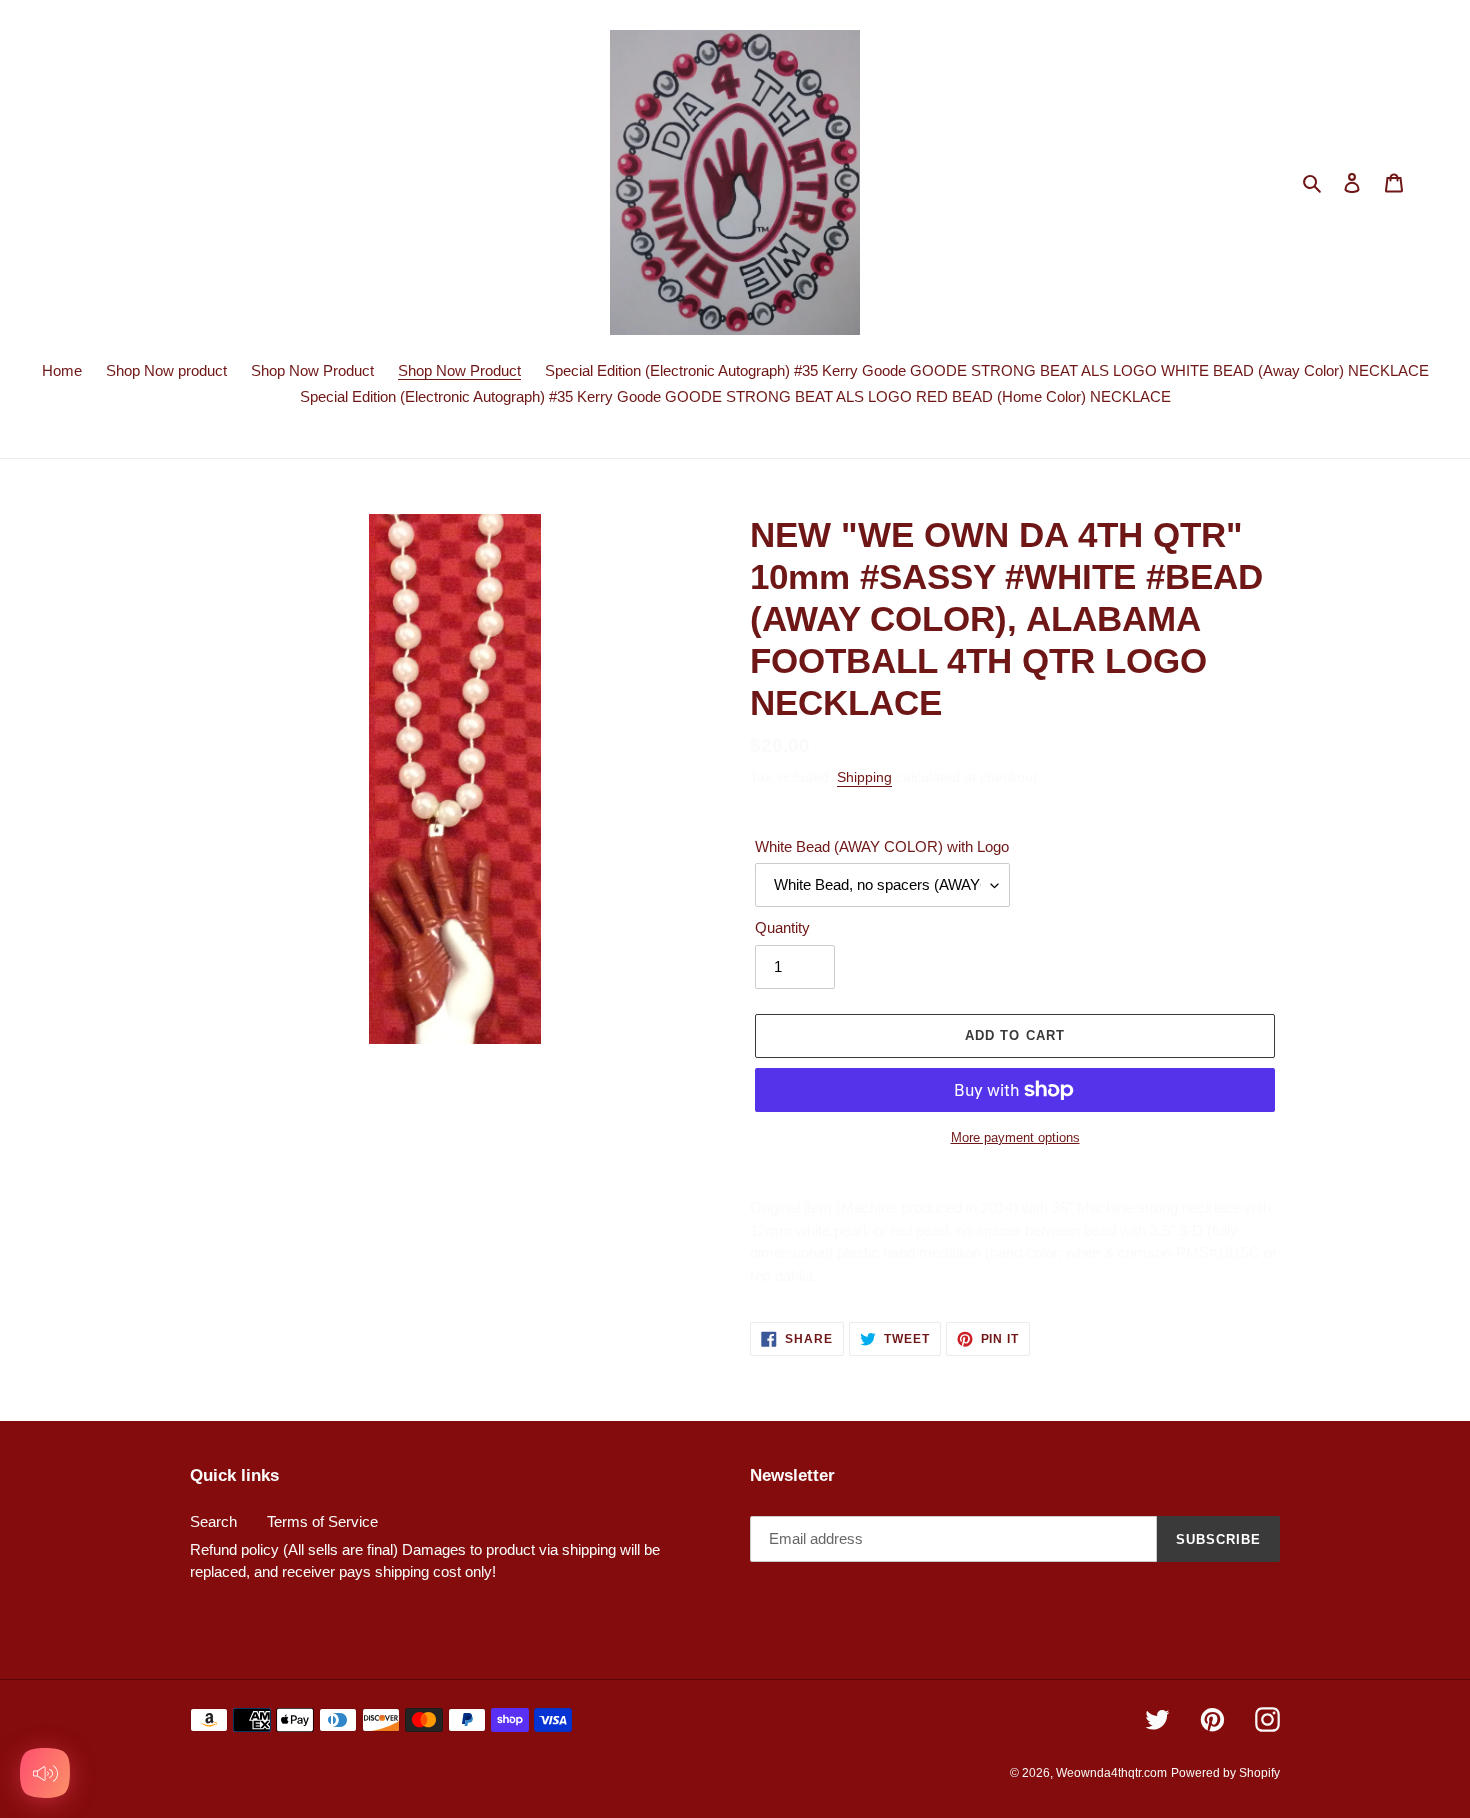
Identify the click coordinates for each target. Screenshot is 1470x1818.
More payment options (1015, 1137)
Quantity (782, 927)
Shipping (864, 777)
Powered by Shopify (1225, 1773)
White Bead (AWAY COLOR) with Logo (882, 846)
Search (213, 1521)
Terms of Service (322, 1521)
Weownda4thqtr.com (1111, 1773)
